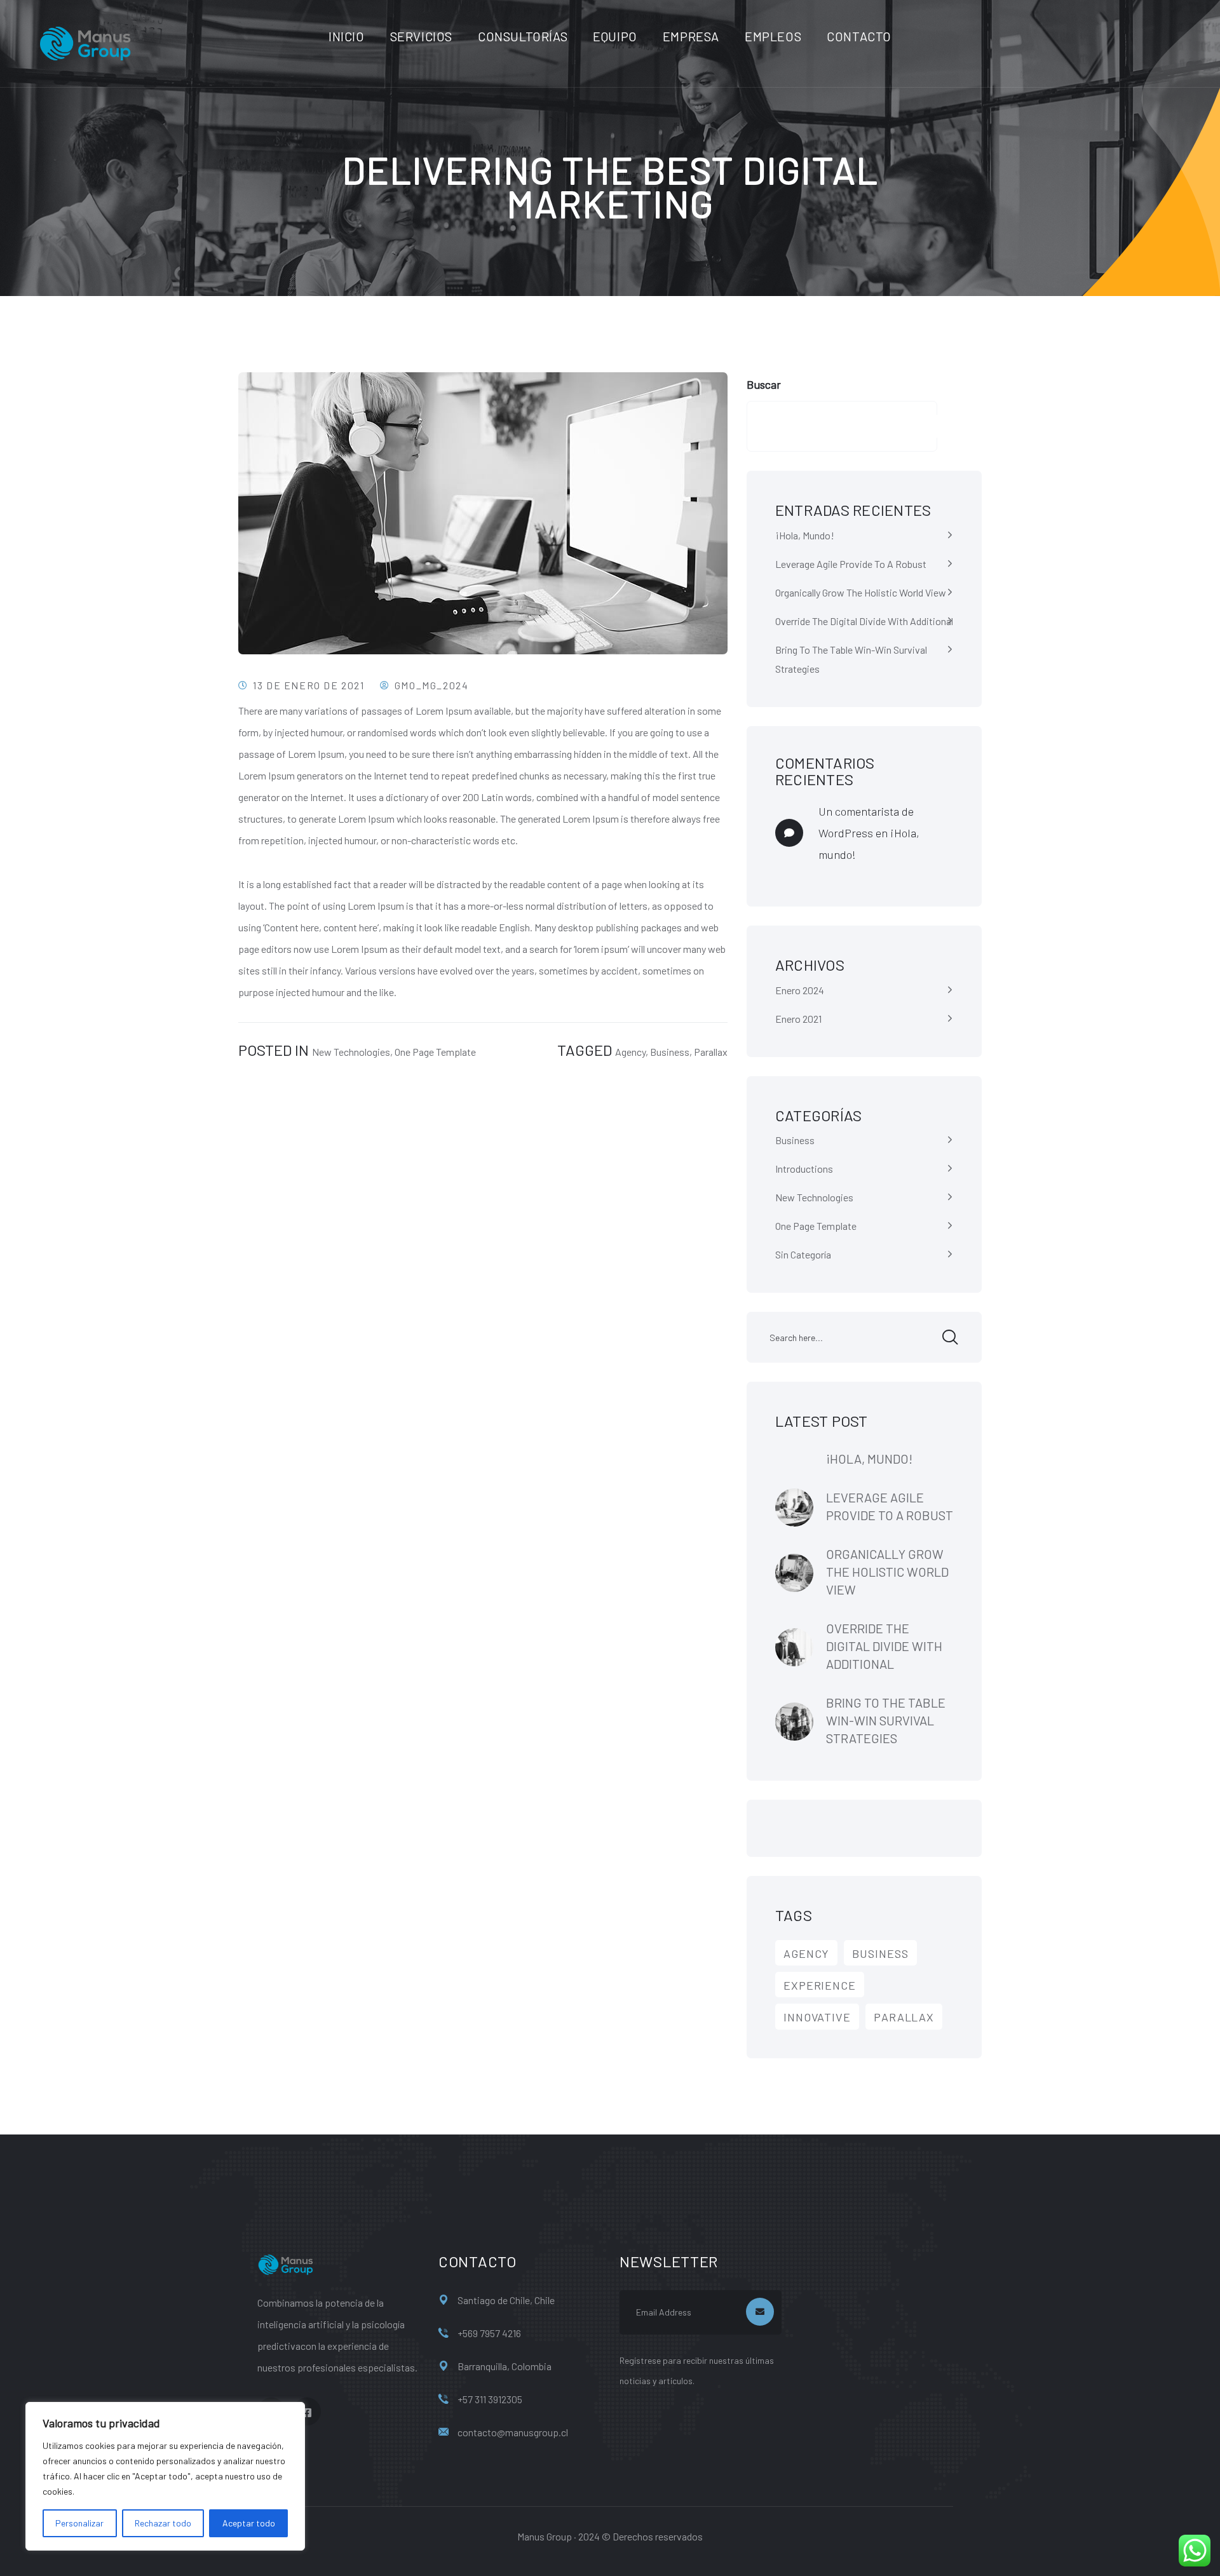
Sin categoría (803, 1254)
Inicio (347, 36)
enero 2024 (800, 990)
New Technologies (351, 1052)
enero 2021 (798, 1019)
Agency (630, 1052)
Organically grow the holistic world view (861, 592)
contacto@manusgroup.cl (513, 2432)
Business (670, 1052)
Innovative (817, 2017)
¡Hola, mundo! (805, 535)
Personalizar (79, 2523)
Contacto (859, 36)
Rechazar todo (163, 2523)
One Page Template (435, 1052)
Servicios (421, 36)
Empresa (691, 36)
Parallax (711, 1052)
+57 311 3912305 (490, 2399)
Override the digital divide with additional (864, 621)
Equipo (615, 36)
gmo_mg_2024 (432, 685)
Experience (820, 1985)
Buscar (764, 384)
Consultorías (523, 36)
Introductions (804, 1169)
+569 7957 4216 (489, 2333)
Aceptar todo (249, 2523)
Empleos (773, 36)
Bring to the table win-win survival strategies (851, 659)
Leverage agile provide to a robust (851, 564)
